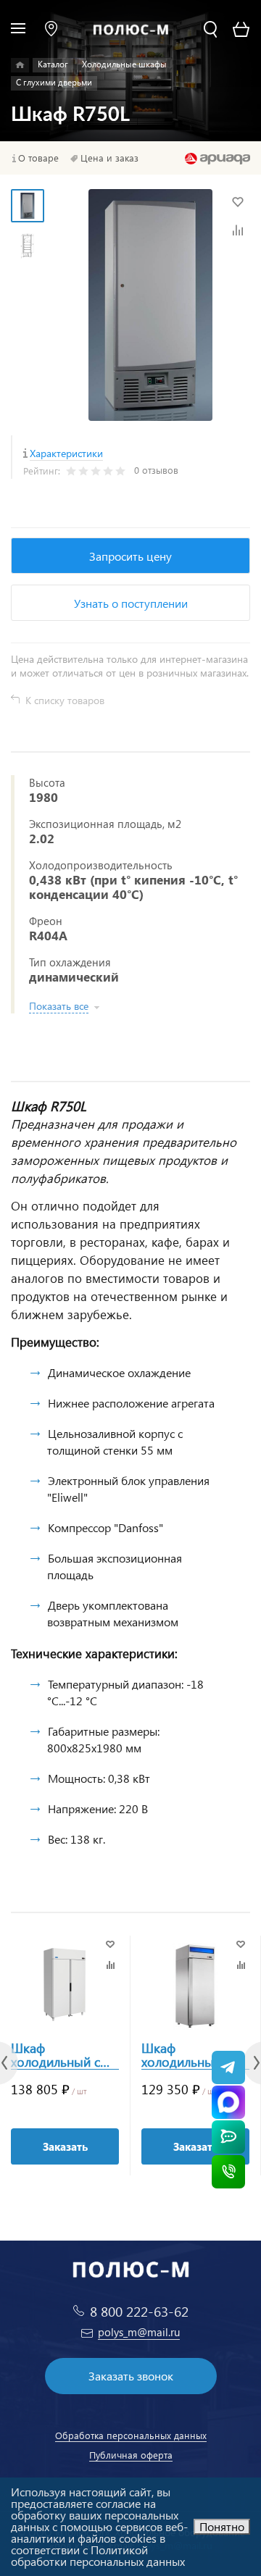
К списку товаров (65, 700)
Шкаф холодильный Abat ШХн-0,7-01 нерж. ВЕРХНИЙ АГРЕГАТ (192, 2055)
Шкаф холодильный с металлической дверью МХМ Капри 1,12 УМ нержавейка (55, 2055)
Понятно (222, 2526)
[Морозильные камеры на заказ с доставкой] (20, 65)
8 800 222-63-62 (139, 2311)
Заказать (65, 2146)
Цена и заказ (109, 158)
